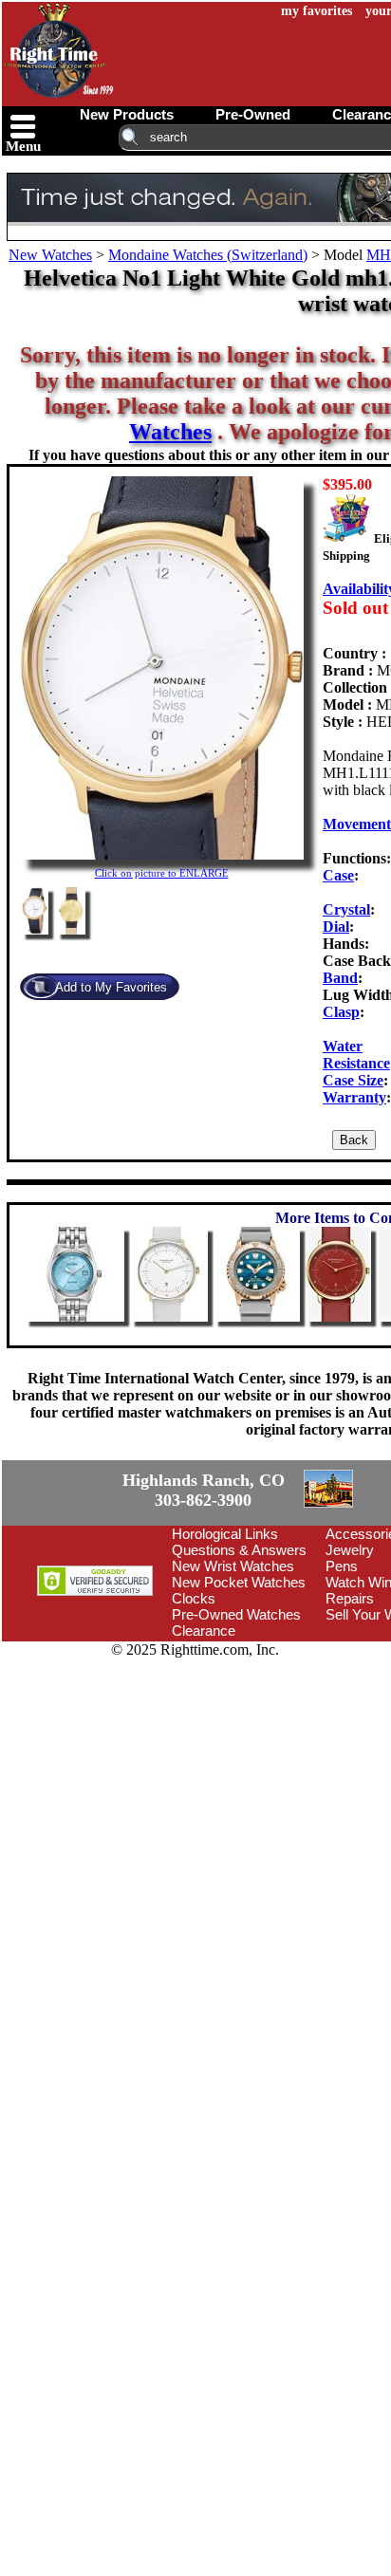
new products (127, 114)
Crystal (346, 909)
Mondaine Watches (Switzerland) (208, 255)
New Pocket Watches (239, 1690)
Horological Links (225, 1642)
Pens (342, 1674)
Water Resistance (356, 1055)
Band (340, 978)
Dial (336, 927)
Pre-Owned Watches (236, 1723)
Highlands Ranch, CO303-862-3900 (71, 1545)
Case (338, 875)
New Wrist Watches (233, 1674)
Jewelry (350, 1658)
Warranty (354, 1097)
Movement (357, 824)
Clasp (341, 1012)
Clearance (204, 1739)
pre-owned (253, 114)
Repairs (350, 1706)
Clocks (194, 1706)
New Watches (50, 255)
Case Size (353, 1080)
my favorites (317, 11)
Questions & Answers (239, 1658)
